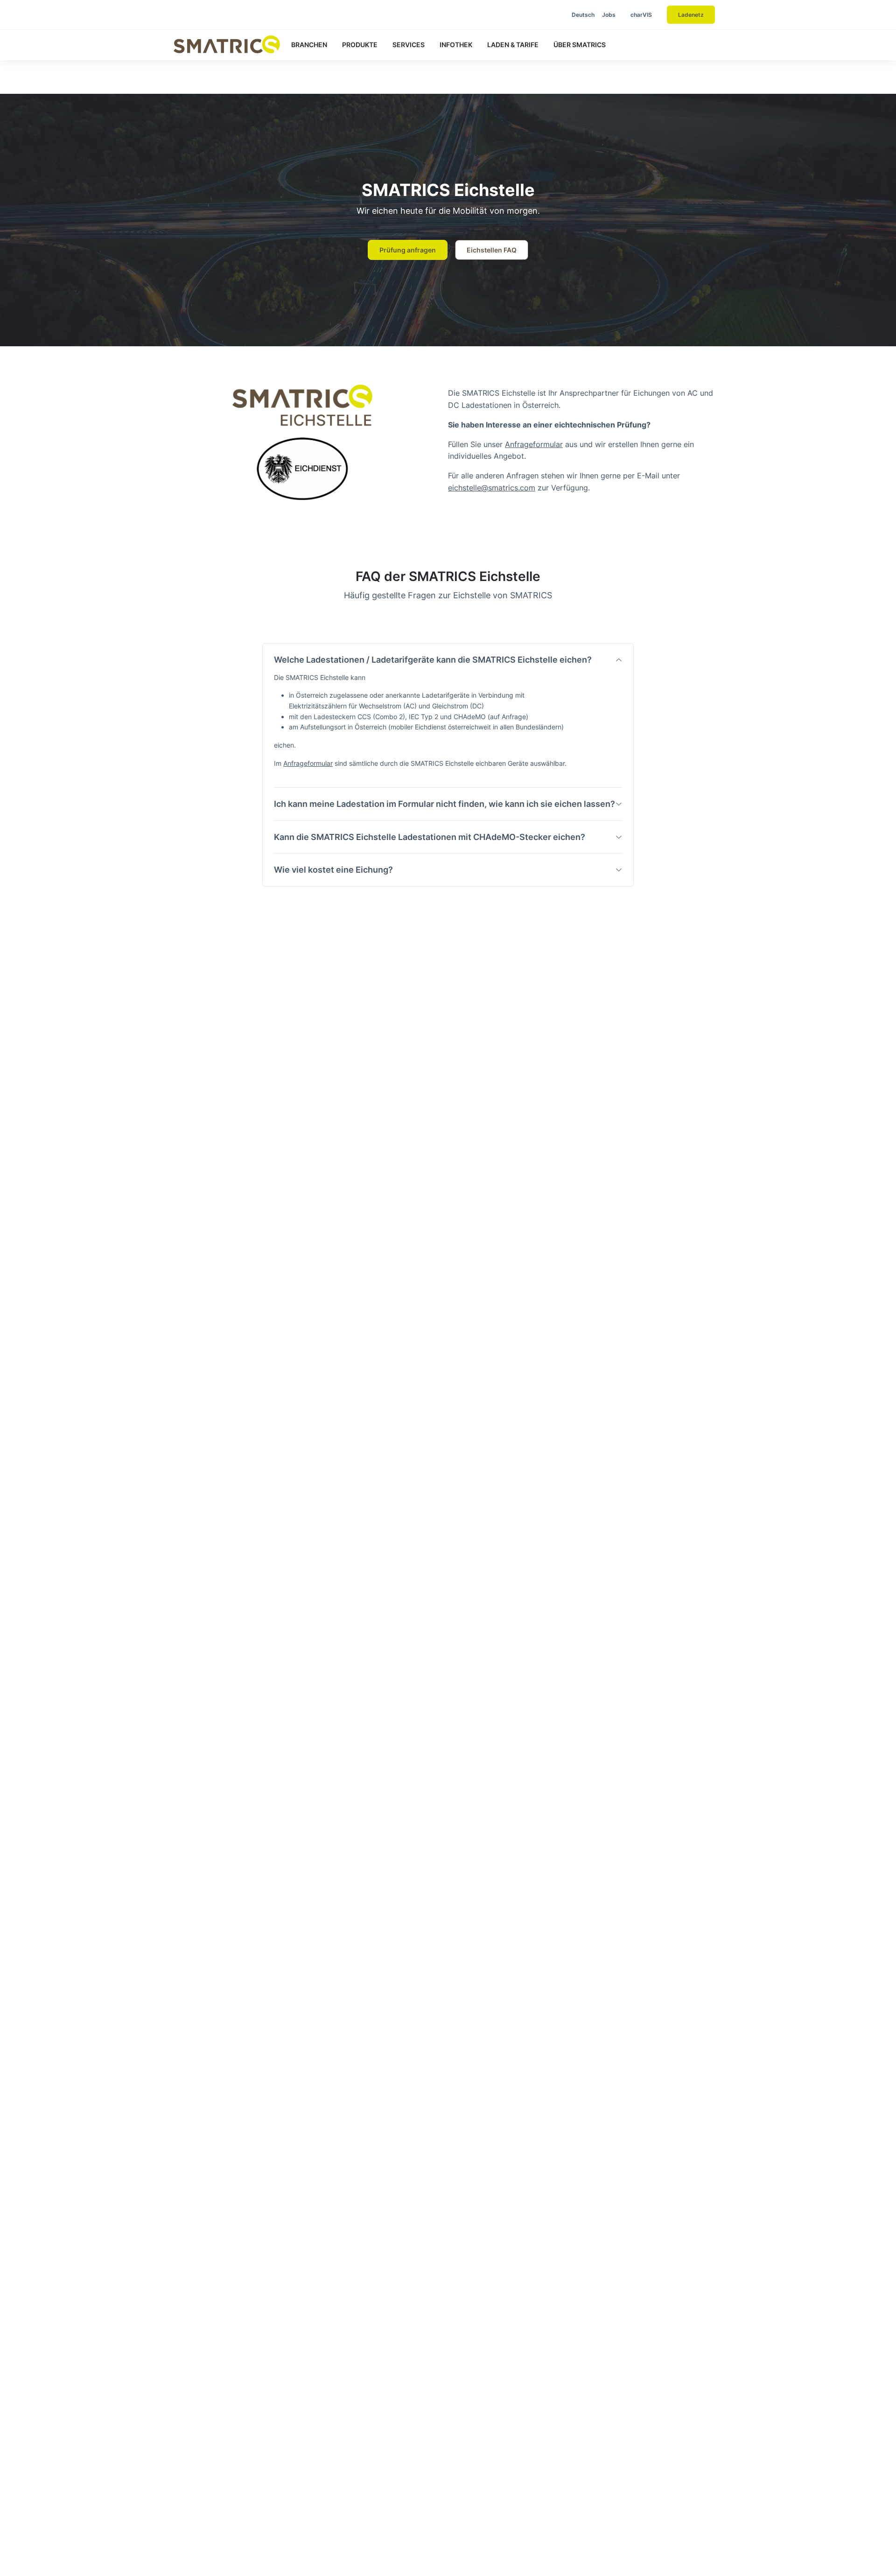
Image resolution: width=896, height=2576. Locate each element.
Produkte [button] (360, 45)
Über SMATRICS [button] (580, 45)
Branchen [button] (309, 45)
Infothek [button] (456, 45)
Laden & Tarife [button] (513, 45)
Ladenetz (691, 15)
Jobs (609, 15)
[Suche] (542, 15)
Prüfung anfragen (408, 250)
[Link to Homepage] (227, 44)
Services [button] (409, 45)
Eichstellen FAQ (492, 250)
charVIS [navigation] (641, 15)
